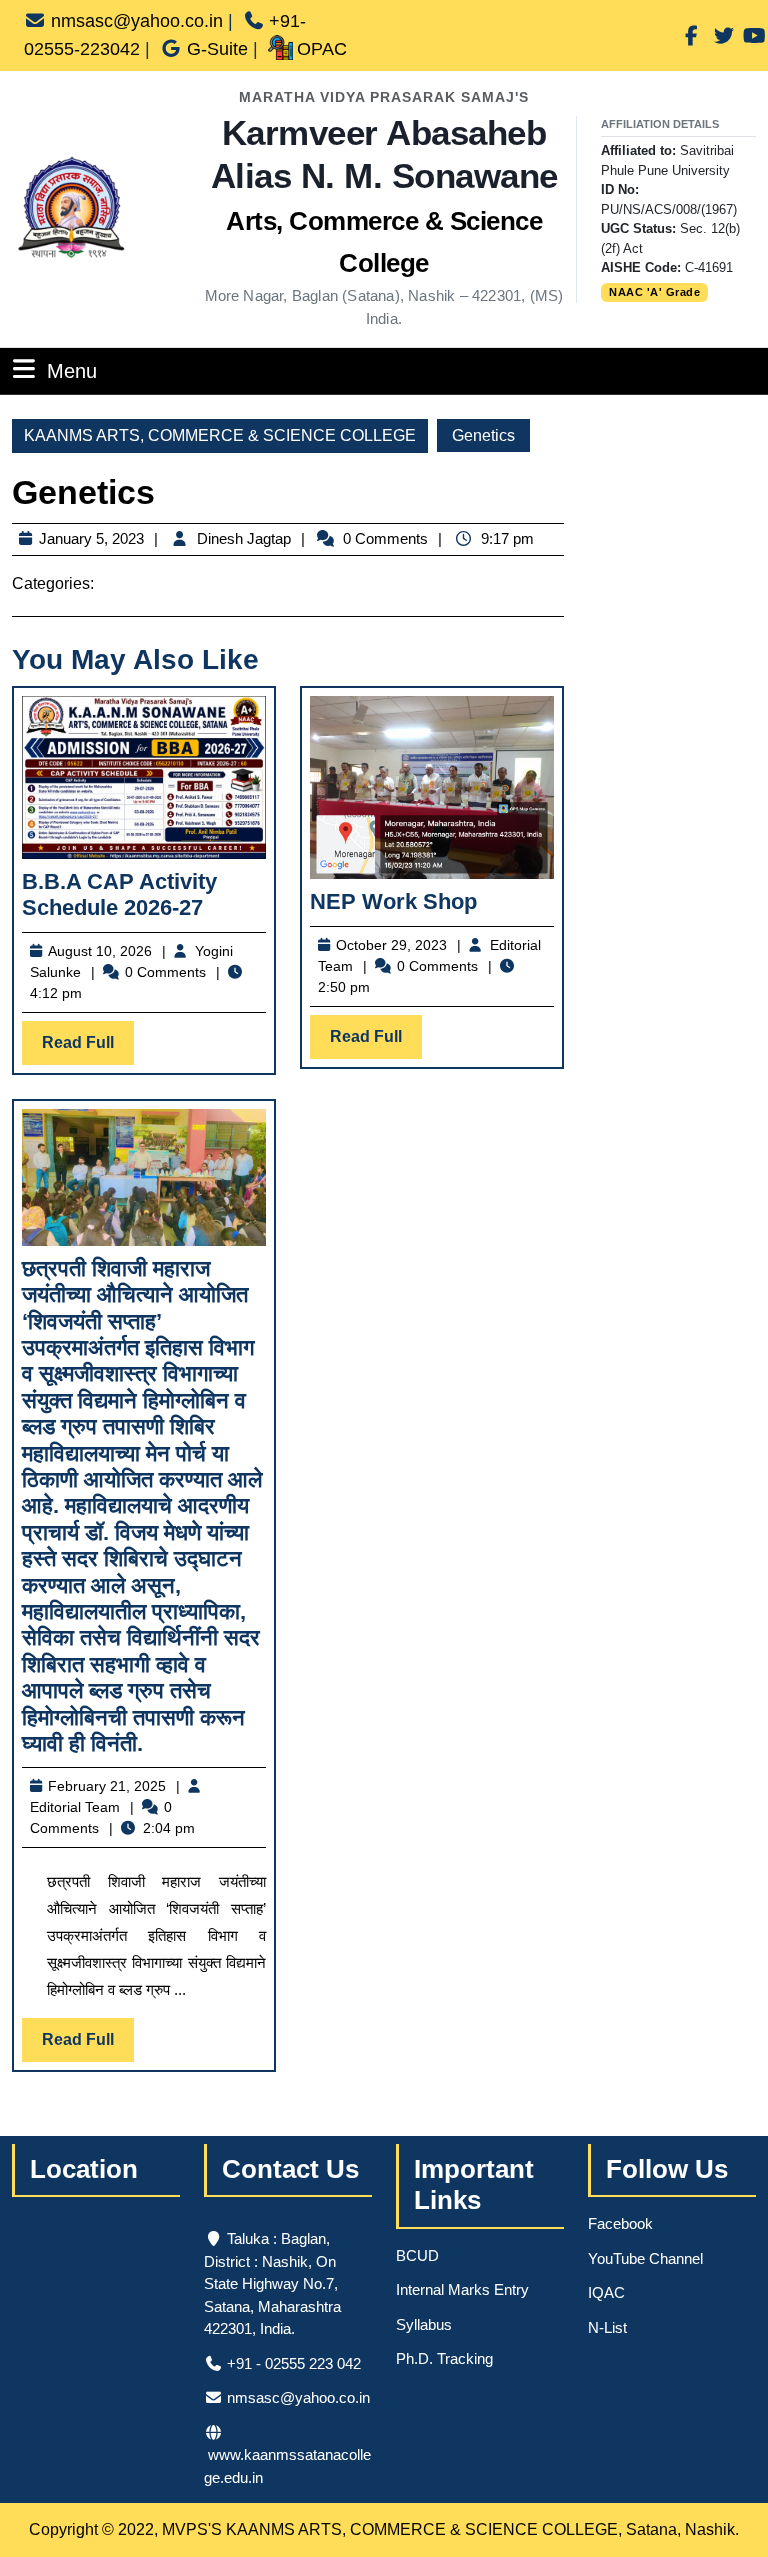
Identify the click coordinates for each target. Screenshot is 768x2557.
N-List (607, 2327)
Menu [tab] (72, 370)
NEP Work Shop (393, 901)
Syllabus (424, 2324)
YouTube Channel (645, 2258)
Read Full (88, 1049)
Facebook (620, 2223)
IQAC (606, 2292)
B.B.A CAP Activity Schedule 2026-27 (119, 894)
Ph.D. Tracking (444, 2358)
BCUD (417, 2255)
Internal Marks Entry (462, 2289)
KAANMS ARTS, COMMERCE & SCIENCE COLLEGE (220, 435)
